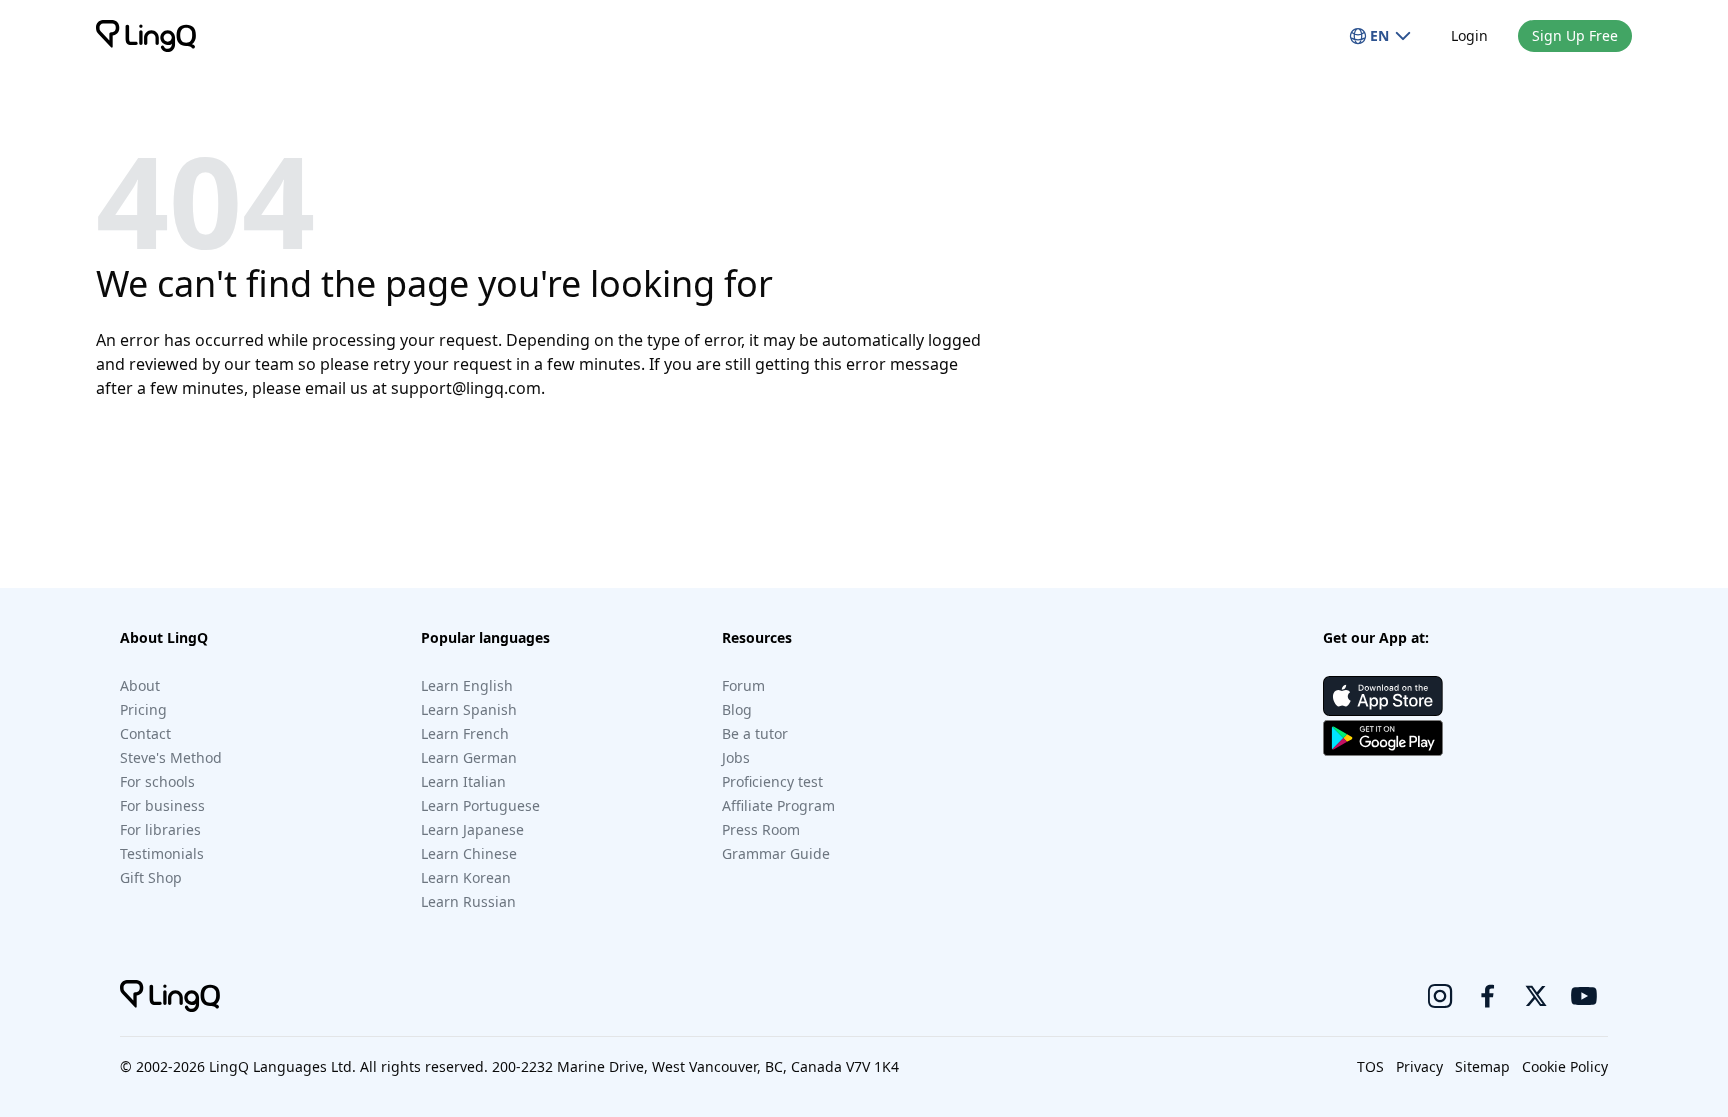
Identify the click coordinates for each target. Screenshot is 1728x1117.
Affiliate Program (778, 805)
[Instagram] (1440, 996)
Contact (145, 733)
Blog (737, 709)
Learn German (469, 757)
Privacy (1419, 1066)
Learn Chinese (469, 853)
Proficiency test (772, 781)
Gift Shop (151, 877)
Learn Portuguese (480, 805)
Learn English (467, 685)
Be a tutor (755, 733)
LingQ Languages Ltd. (282, 1066)
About (140, 685)
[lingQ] (146, 36)
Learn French (465, 733)
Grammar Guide (776, 853)
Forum (743, 685)
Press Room (761, 829)
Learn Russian (468, 901)
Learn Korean (466, 877)
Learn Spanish (469, 709)
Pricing (143, 709)
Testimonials (162, 853)
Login (1469, 35)
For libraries (160, 829)
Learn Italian (463, 781)
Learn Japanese (472, 829)
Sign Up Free (1575, 35)
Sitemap (1482, 1066)
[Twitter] (1536, 996)
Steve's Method (171, 757)
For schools (157, 781)
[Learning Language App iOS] (1383, 696)
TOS (1370, 1066)
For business (162, 805)
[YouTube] (1584, 996)
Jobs (736, 757)
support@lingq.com (466, 388)
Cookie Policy (1565, 1066)
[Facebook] (1488, 996)
